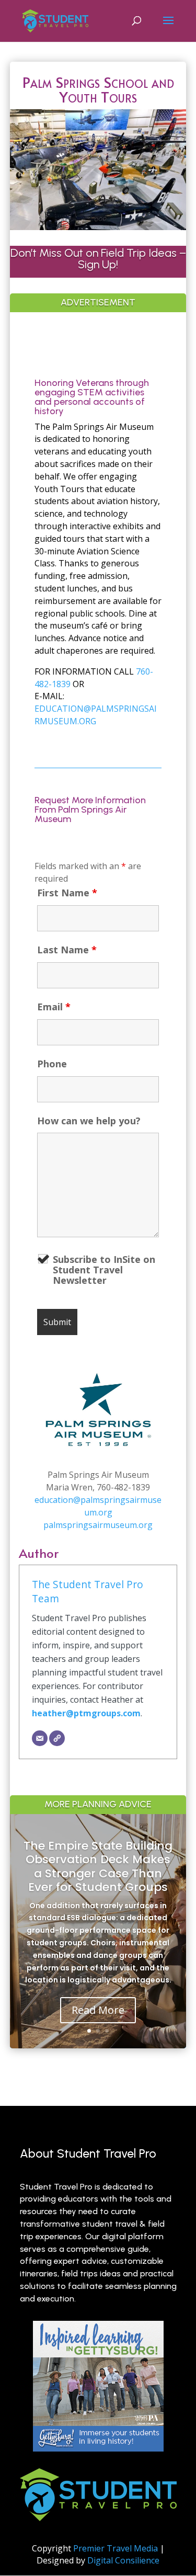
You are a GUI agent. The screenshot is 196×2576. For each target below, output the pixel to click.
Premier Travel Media (116, 2548)
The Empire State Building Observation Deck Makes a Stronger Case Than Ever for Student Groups (98, 1866)
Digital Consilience (123, 2560)
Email (54, 1007)
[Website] (57, 1738)
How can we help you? (89, 1121)
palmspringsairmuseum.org (98, 1525)
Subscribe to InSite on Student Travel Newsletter (104, 1270)
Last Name (67, 950)
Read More (98, 2010)
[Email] (40, 1738)
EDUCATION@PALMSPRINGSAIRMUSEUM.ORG (96, 715)
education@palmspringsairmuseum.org (98, 1506)
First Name (67, 893)
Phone (52, 1064)
